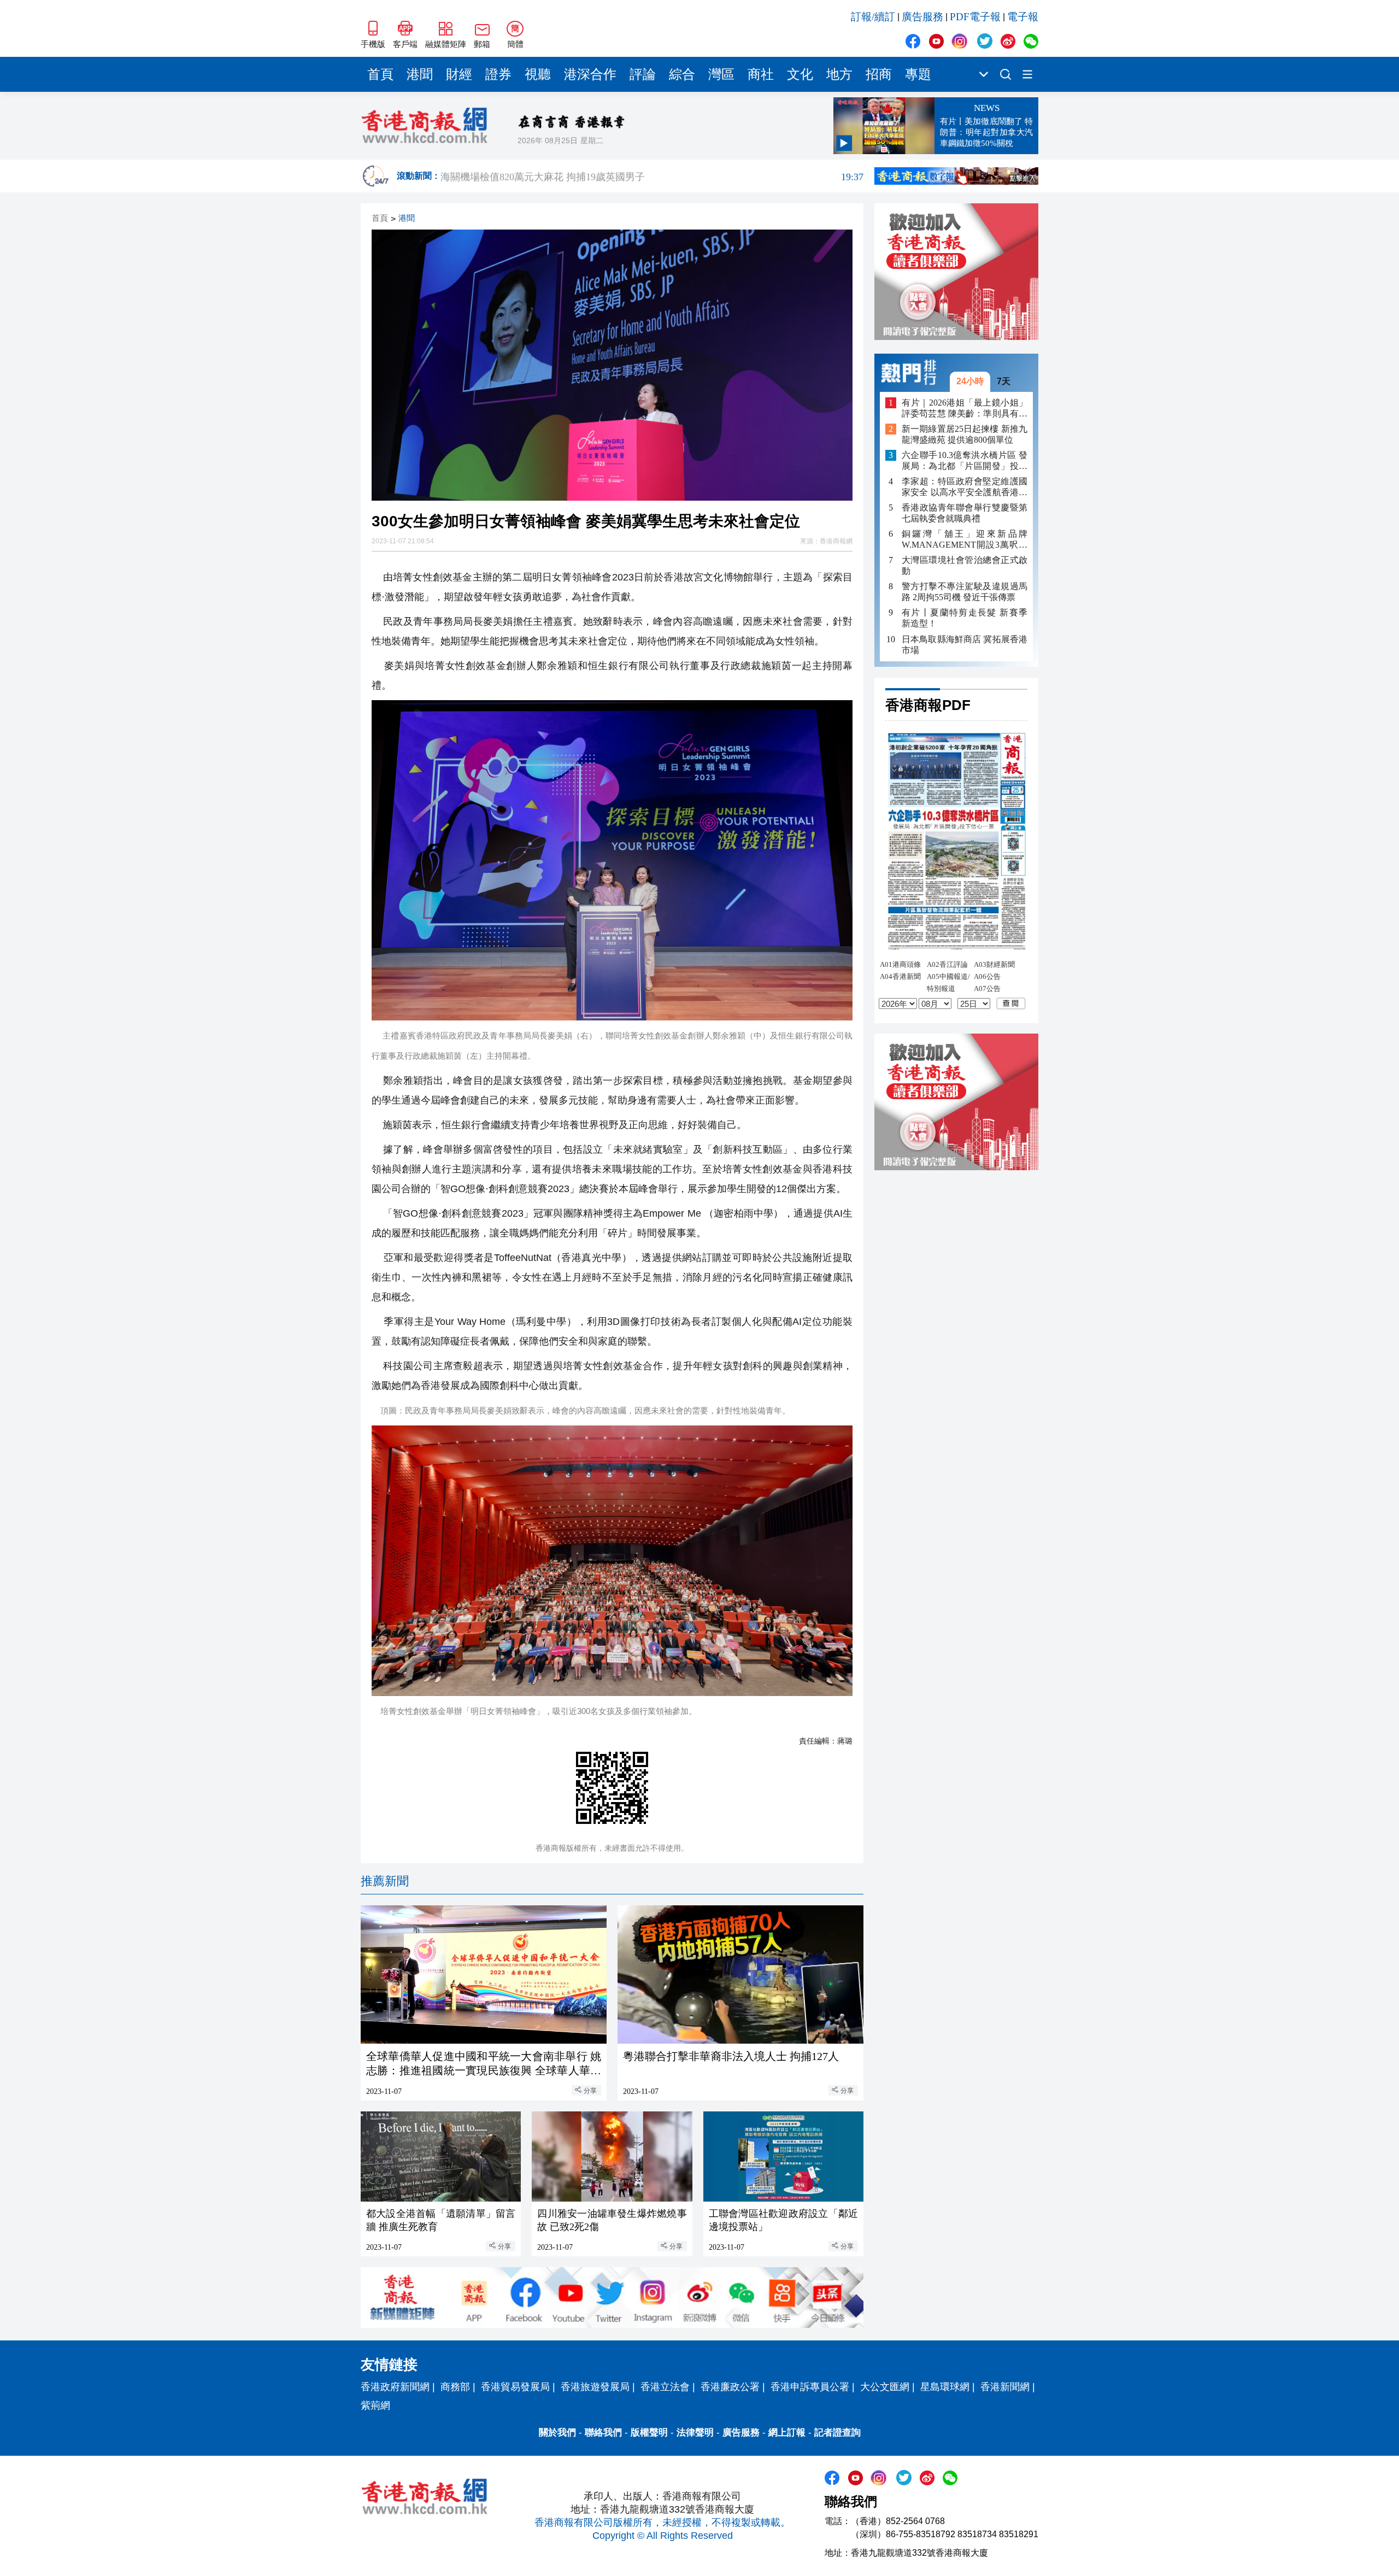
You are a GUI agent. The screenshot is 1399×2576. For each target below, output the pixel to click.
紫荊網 (375, 2405)
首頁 (380, 74)
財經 (459, 74)
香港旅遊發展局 (595, 2387)
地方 (839, 74)
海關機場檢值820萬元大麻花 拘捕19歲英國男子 (652, 176)
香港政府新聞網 (395, 2387)
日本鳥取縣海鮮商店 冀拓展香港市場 (965, 644)
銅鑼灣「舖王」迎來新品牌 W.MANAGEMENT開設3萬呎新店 (965, 540)
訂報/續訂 (873, 17)
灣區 (721, 74)
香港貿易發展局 (515, 2387)
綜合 (682, 74)
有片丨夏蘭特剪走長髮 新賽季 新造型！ (965, 618)
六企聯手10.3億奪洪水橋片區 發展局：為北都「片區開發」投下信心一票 (965, 461)
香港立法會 (665, 2387)
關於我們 (557, 2433)
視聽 (538, 74)
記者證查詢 (837, 2433)
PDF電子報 (975, 17)
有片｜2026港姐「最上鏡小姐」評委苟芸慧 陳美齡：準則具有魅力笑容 (965, 408)
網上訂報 (787, 2433)
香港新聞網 (1005, 2387)
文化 (800, 74)
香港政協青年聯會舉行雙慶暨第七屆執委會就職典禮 (965, 513)
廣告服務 (922, 17)
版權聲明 (649, 2433)
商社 (761, 74)
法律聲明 (695, 2433)
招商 (879, 74)
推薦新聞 (385, 1881)
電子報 (1023, 17)
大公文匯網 (885, 2387)
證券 (498, 74)
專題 (918, 74)
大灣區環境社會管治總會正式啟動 (965, 565)
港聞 (420, 74)
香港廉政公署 (730, 2387)
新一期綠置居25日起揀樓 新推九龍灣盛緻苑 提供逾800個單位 (965, 434)
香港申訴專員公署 (810, 2387)
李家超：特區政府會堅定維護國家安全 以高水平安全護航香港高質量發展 (965, 487)
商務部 (455, 2387)
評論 (643, 74)
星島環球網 (945, 2387)
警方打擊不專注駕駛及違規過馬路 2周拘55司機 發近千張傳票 (965, 592)
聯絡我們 (603, 2433)
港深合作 (590, 74)
